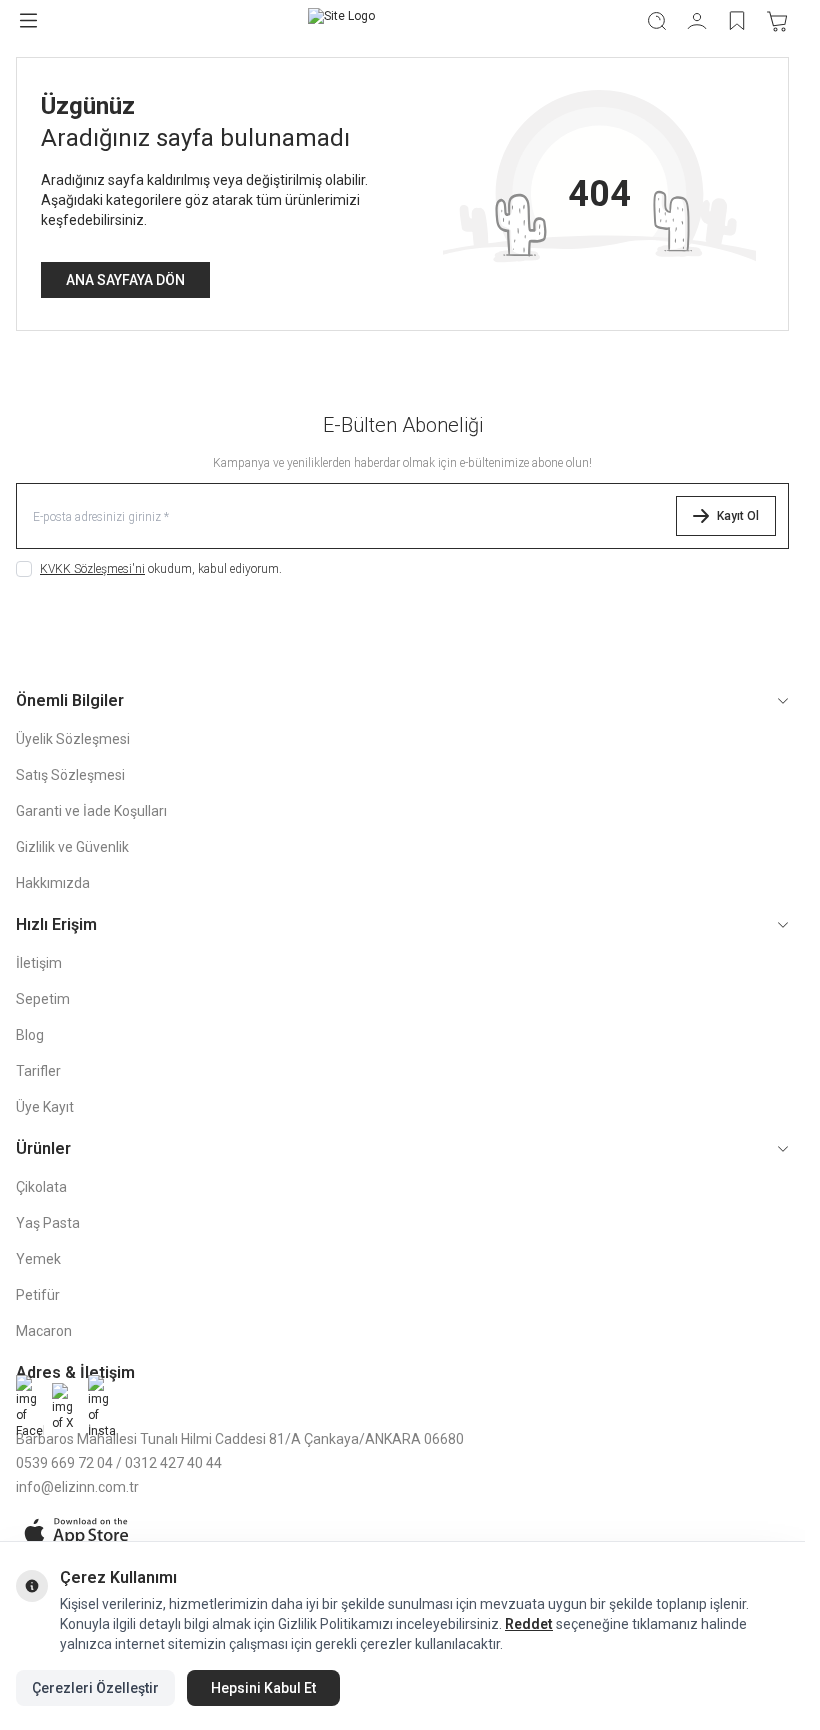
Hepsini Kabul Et (263, 1688)
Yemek (38, 1259)
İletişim (39, 963)
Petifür (38, 1295)
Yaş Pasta (48, 1223)
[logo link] (341, 20)
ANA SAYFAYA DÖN (125, 280)
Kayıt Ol (738, 516)
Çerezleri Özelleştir (95, 1688)
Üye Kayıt (45, 1107)
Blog (30, 1035)
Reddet (529, 1624)
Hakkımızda (53, 883)
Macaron (44, 1331)
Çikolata (41, 1187)
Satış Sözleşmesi (70, 775)
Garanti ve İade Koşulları (91, 811)
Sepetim (43, 999)
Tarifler (38, 1071)
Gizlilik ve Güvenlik (72, 847)
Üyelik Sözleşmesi (73, 739)
